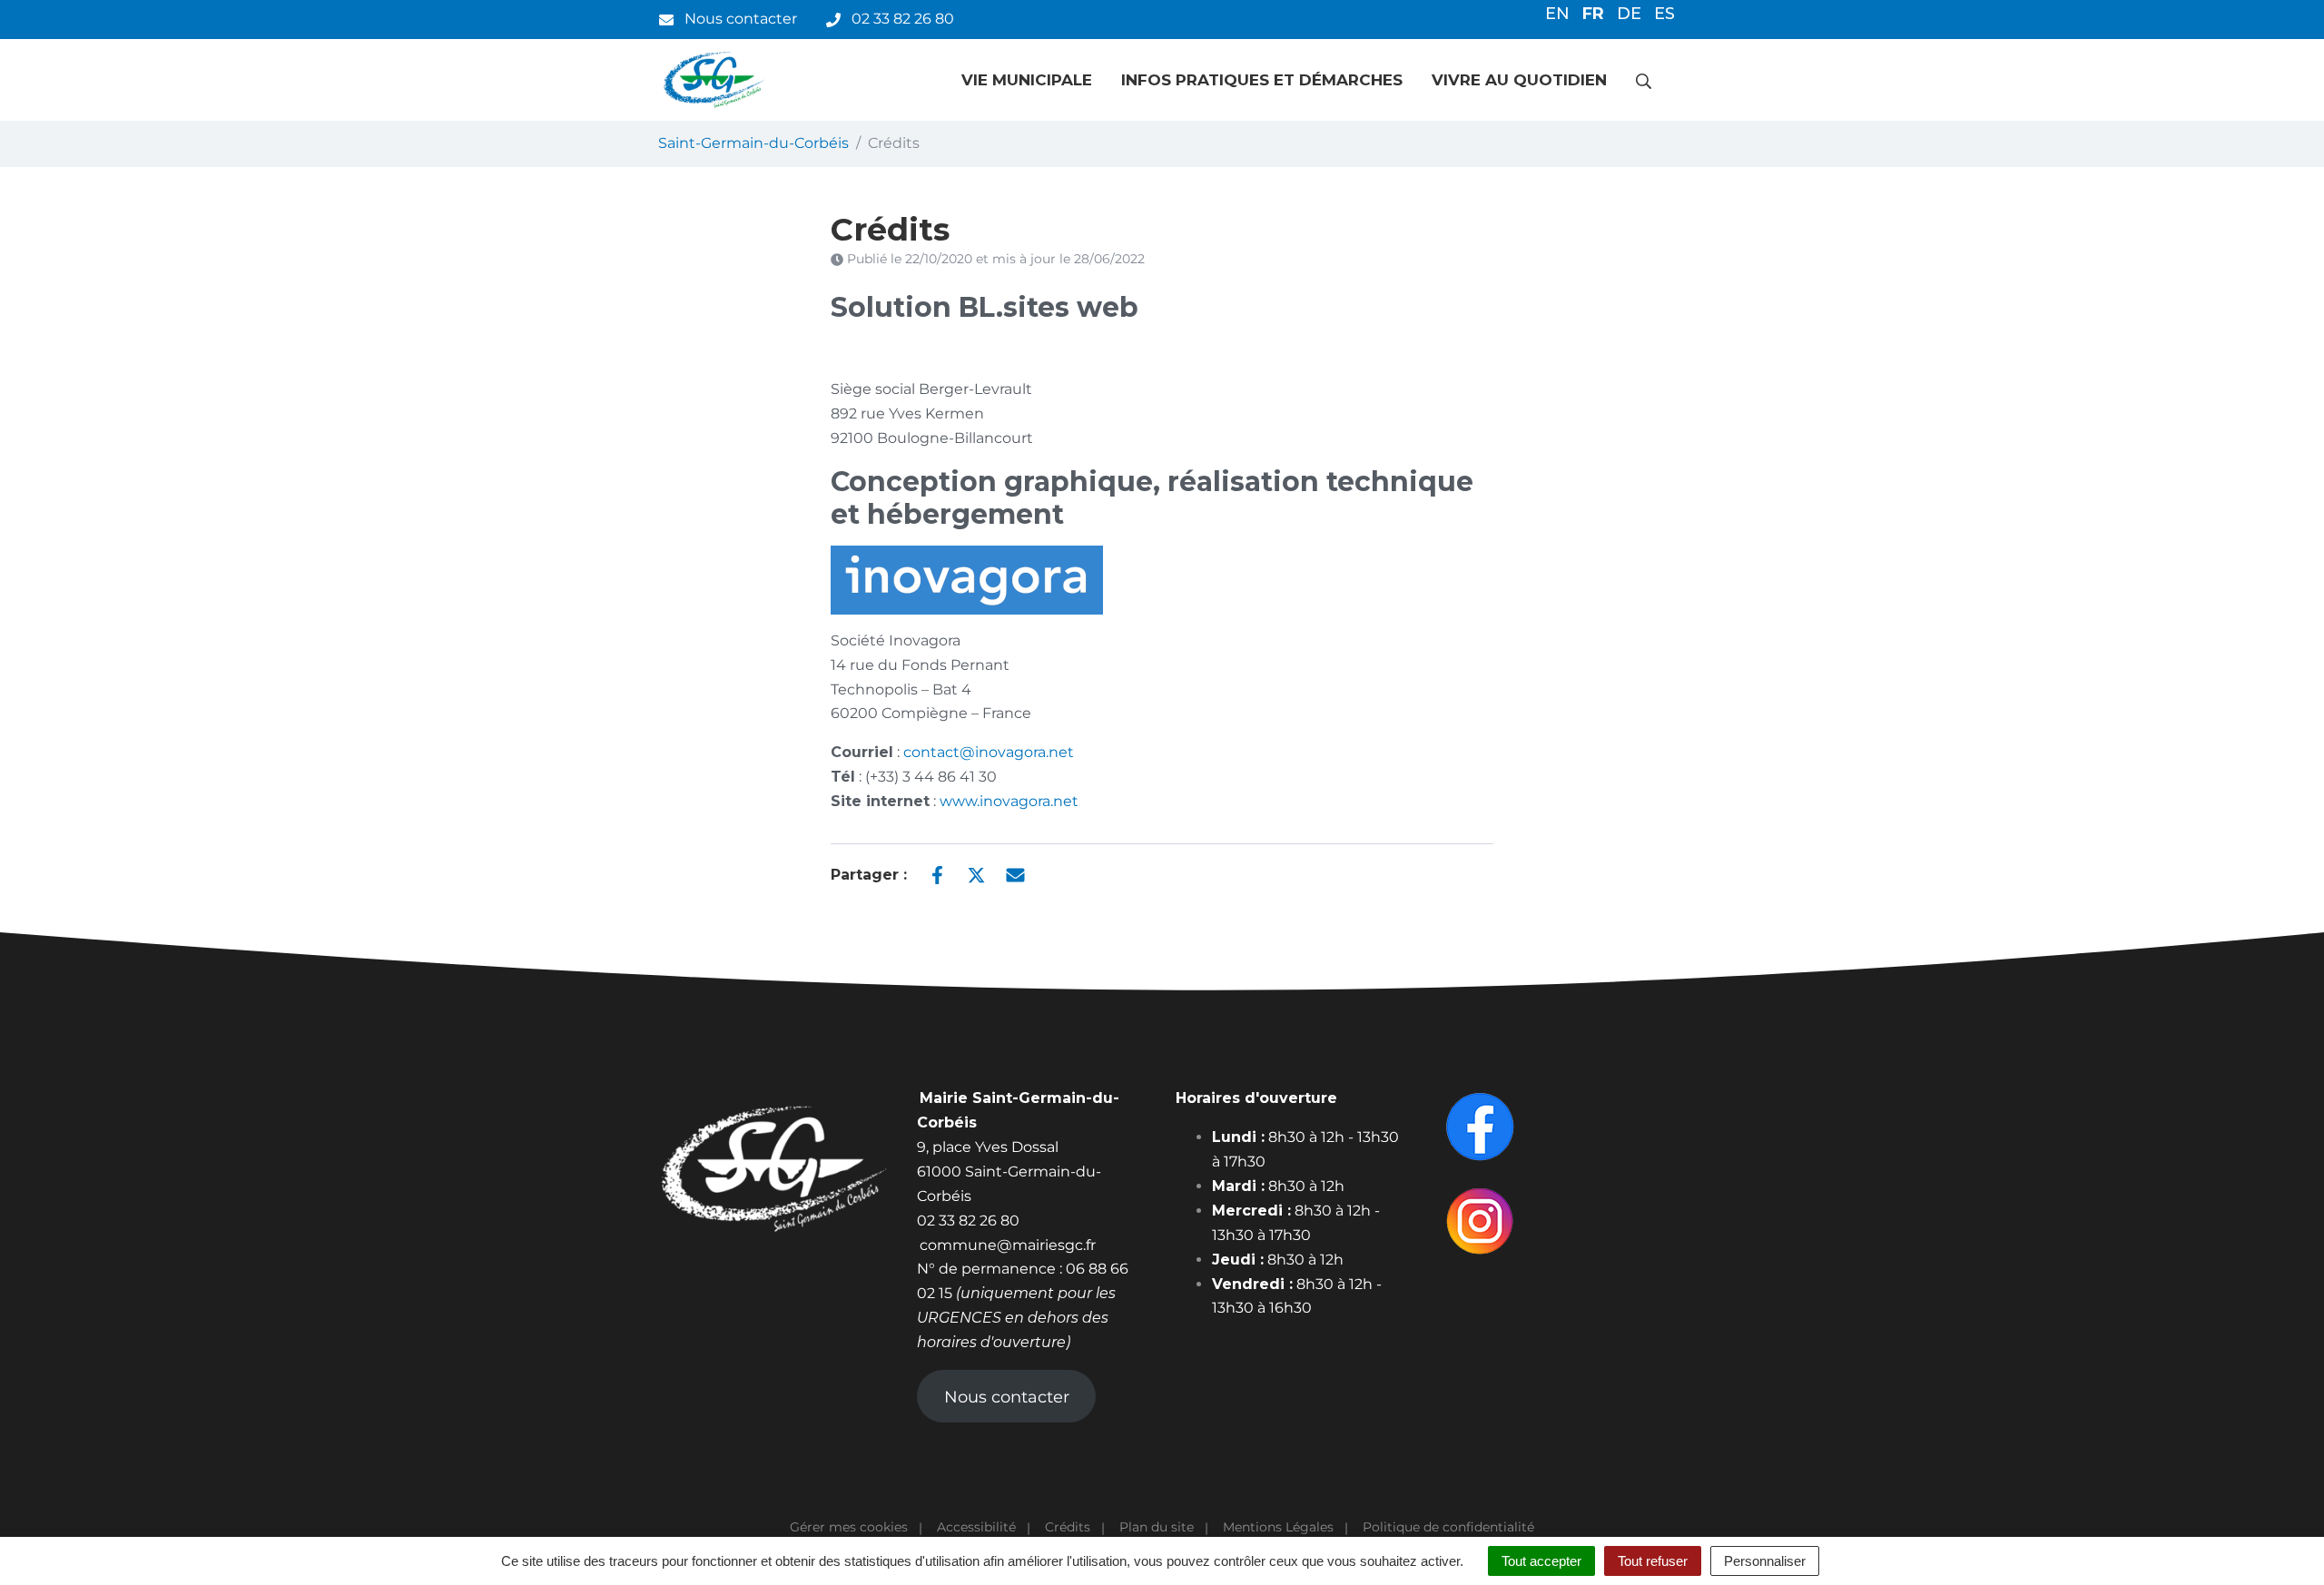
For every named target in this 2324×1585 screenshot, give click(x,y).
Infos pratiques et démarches (1262, 80)
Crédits (1068, 1527)
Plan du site (1157, 1527)
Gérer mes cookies (849, 1527)
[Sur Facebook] (937, 873)
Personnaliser (1765, 1561)
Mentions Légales (1278, 1527)
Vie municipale (1027, 80)
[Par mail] (1015, 873)
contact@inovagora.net (989, 752)
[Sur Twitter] (976, 873)
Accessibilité (976, 1527)
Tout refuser (1653, 1561)
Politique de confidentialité (1448, 1527)
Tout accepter (1541, 1561)
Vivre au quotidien (1519, 80)
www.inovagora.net (1009, 801)
